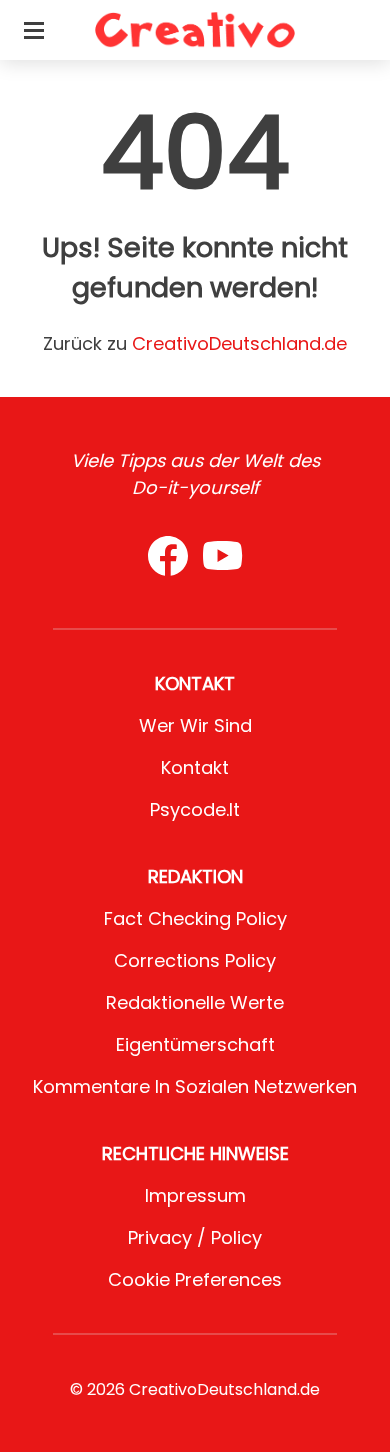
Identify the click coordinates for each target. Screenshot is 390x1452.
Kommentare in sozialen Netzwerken (195, 1086)
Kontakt (195, 767)
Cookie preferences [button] (195, 1279)
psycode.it (195, 809)
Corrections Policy (195, 960)
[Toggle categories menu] (34, 30)
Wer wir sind (195, 725)
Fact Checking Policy (195, 918)
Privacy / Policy (195, 1237)
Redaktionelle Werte (195, 1002)
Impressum (195, 1195)
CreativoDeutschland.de (239, 343)
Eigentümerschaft (195, 1044)
